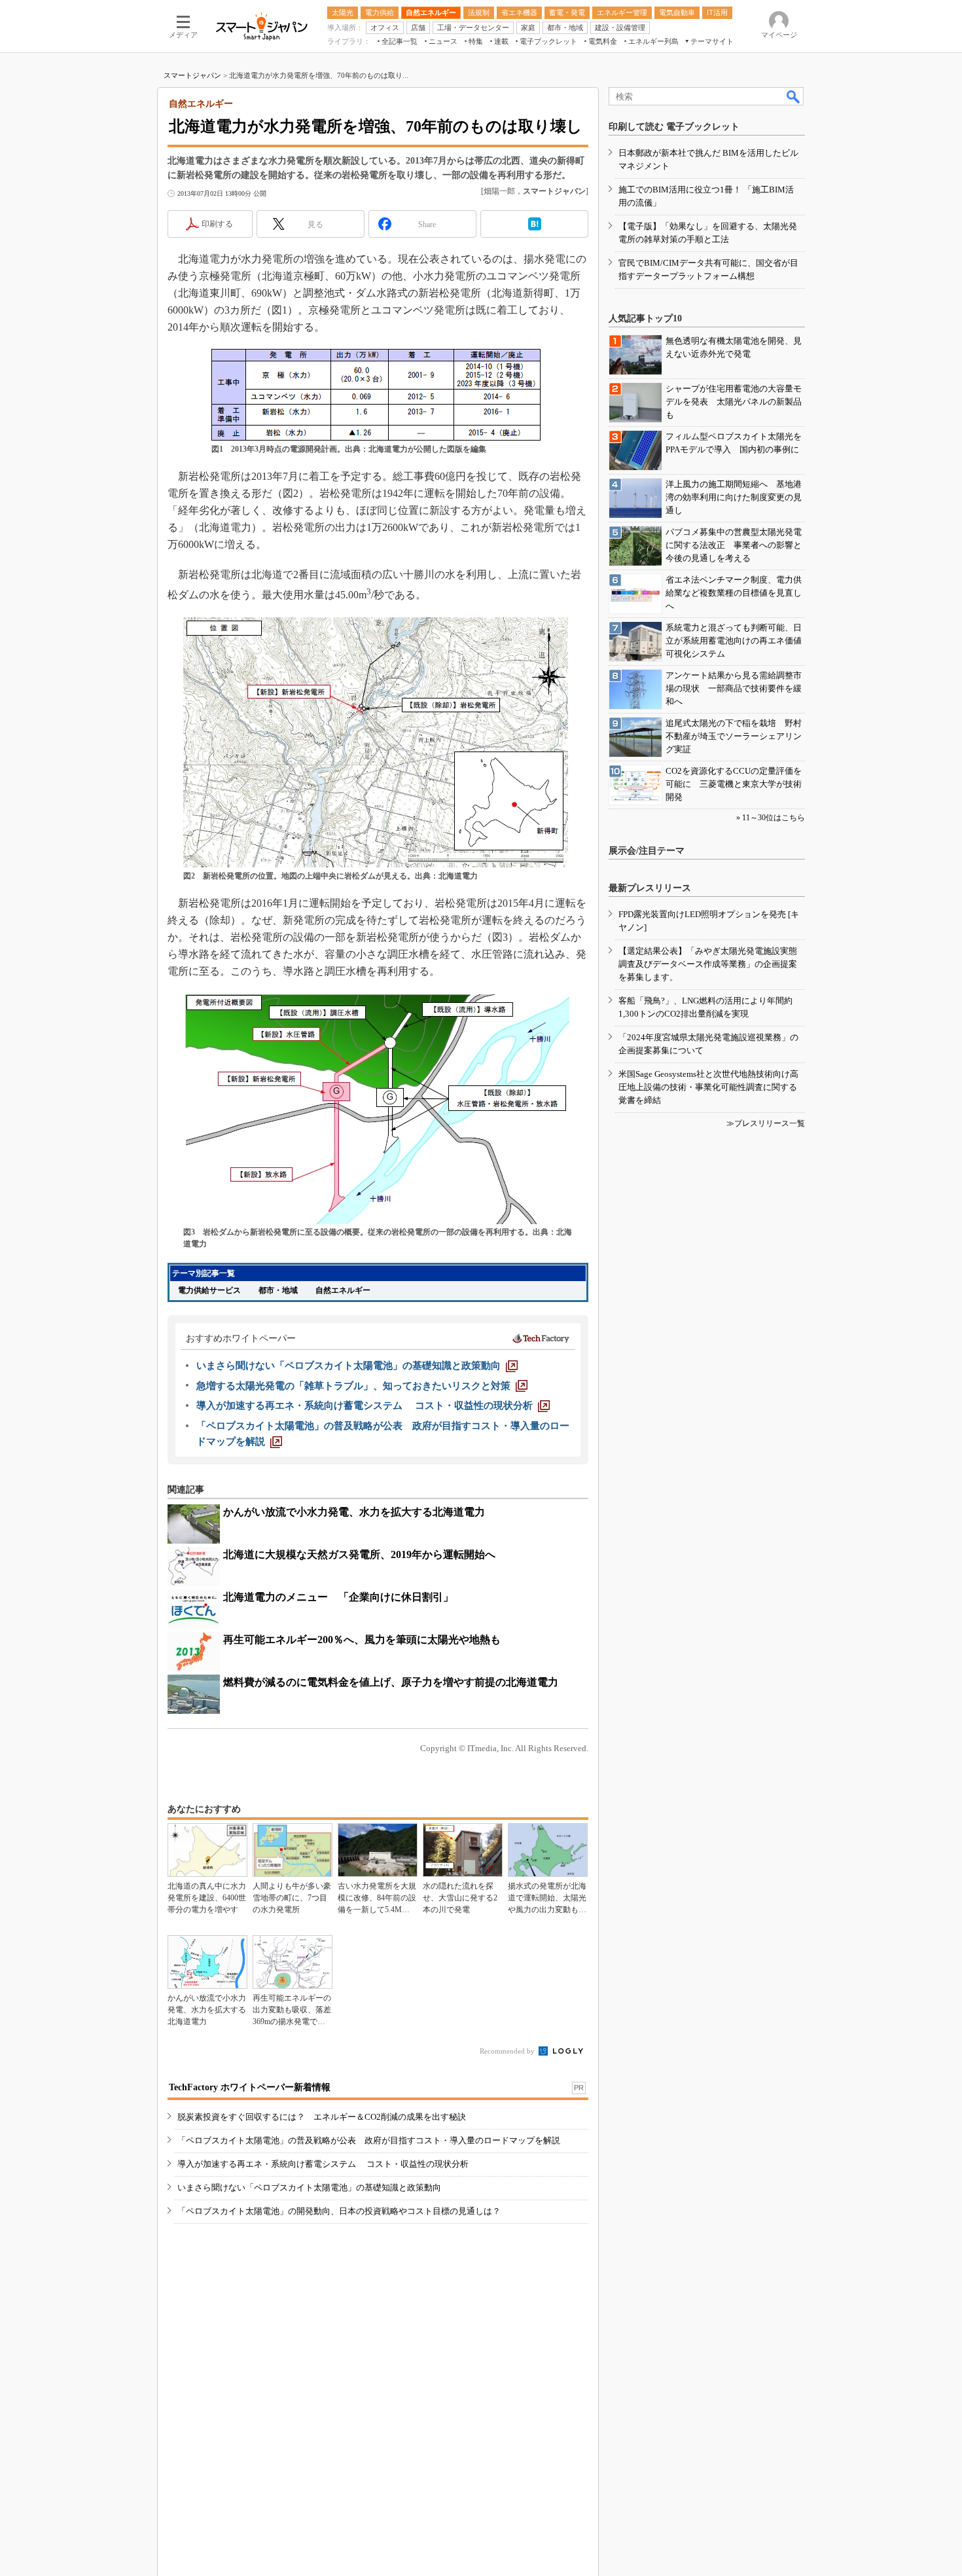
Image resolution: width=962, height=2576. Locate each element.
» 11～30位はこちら (771, 818)
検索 (794, 96)
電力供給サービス (209, 1290)
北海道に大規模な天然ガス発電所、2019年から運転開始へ (359, 1554)
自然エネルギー (343, 1290)
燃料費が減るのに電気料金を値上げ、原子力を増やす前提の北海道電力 (391, 1682)
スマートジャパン (192, 75)
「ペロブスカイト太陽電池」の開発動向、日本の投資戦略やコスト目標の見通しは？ (339, 2211)
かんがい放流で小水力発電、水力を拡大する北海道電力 (354, 1512)
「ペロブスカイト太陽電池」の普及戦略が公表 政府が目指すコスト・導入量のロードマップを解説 (369, 2140)
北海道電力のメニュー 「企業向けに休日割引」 (338, 1597)
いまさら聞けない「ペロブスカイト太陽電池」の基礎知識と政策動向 (309, 2187)
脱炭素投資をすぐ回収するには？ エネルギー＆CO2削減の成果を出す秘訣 (322, 2117)
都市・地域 (278, 1290)
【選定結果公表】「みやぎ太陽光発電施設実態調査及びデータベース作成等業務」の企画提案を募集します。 (708, 964)
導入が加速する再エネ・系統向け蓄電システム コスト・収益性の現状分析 (323, 2164)
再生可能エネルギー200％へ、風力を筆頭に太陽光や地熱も (362, 1640)
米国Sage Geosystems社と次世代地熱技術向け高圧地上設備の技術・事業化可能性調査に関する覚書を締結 (708, 1087)
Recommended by (508, 2051)
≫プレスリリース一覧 (766, 1123)
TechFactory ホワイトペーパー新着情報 (250, 2087)
